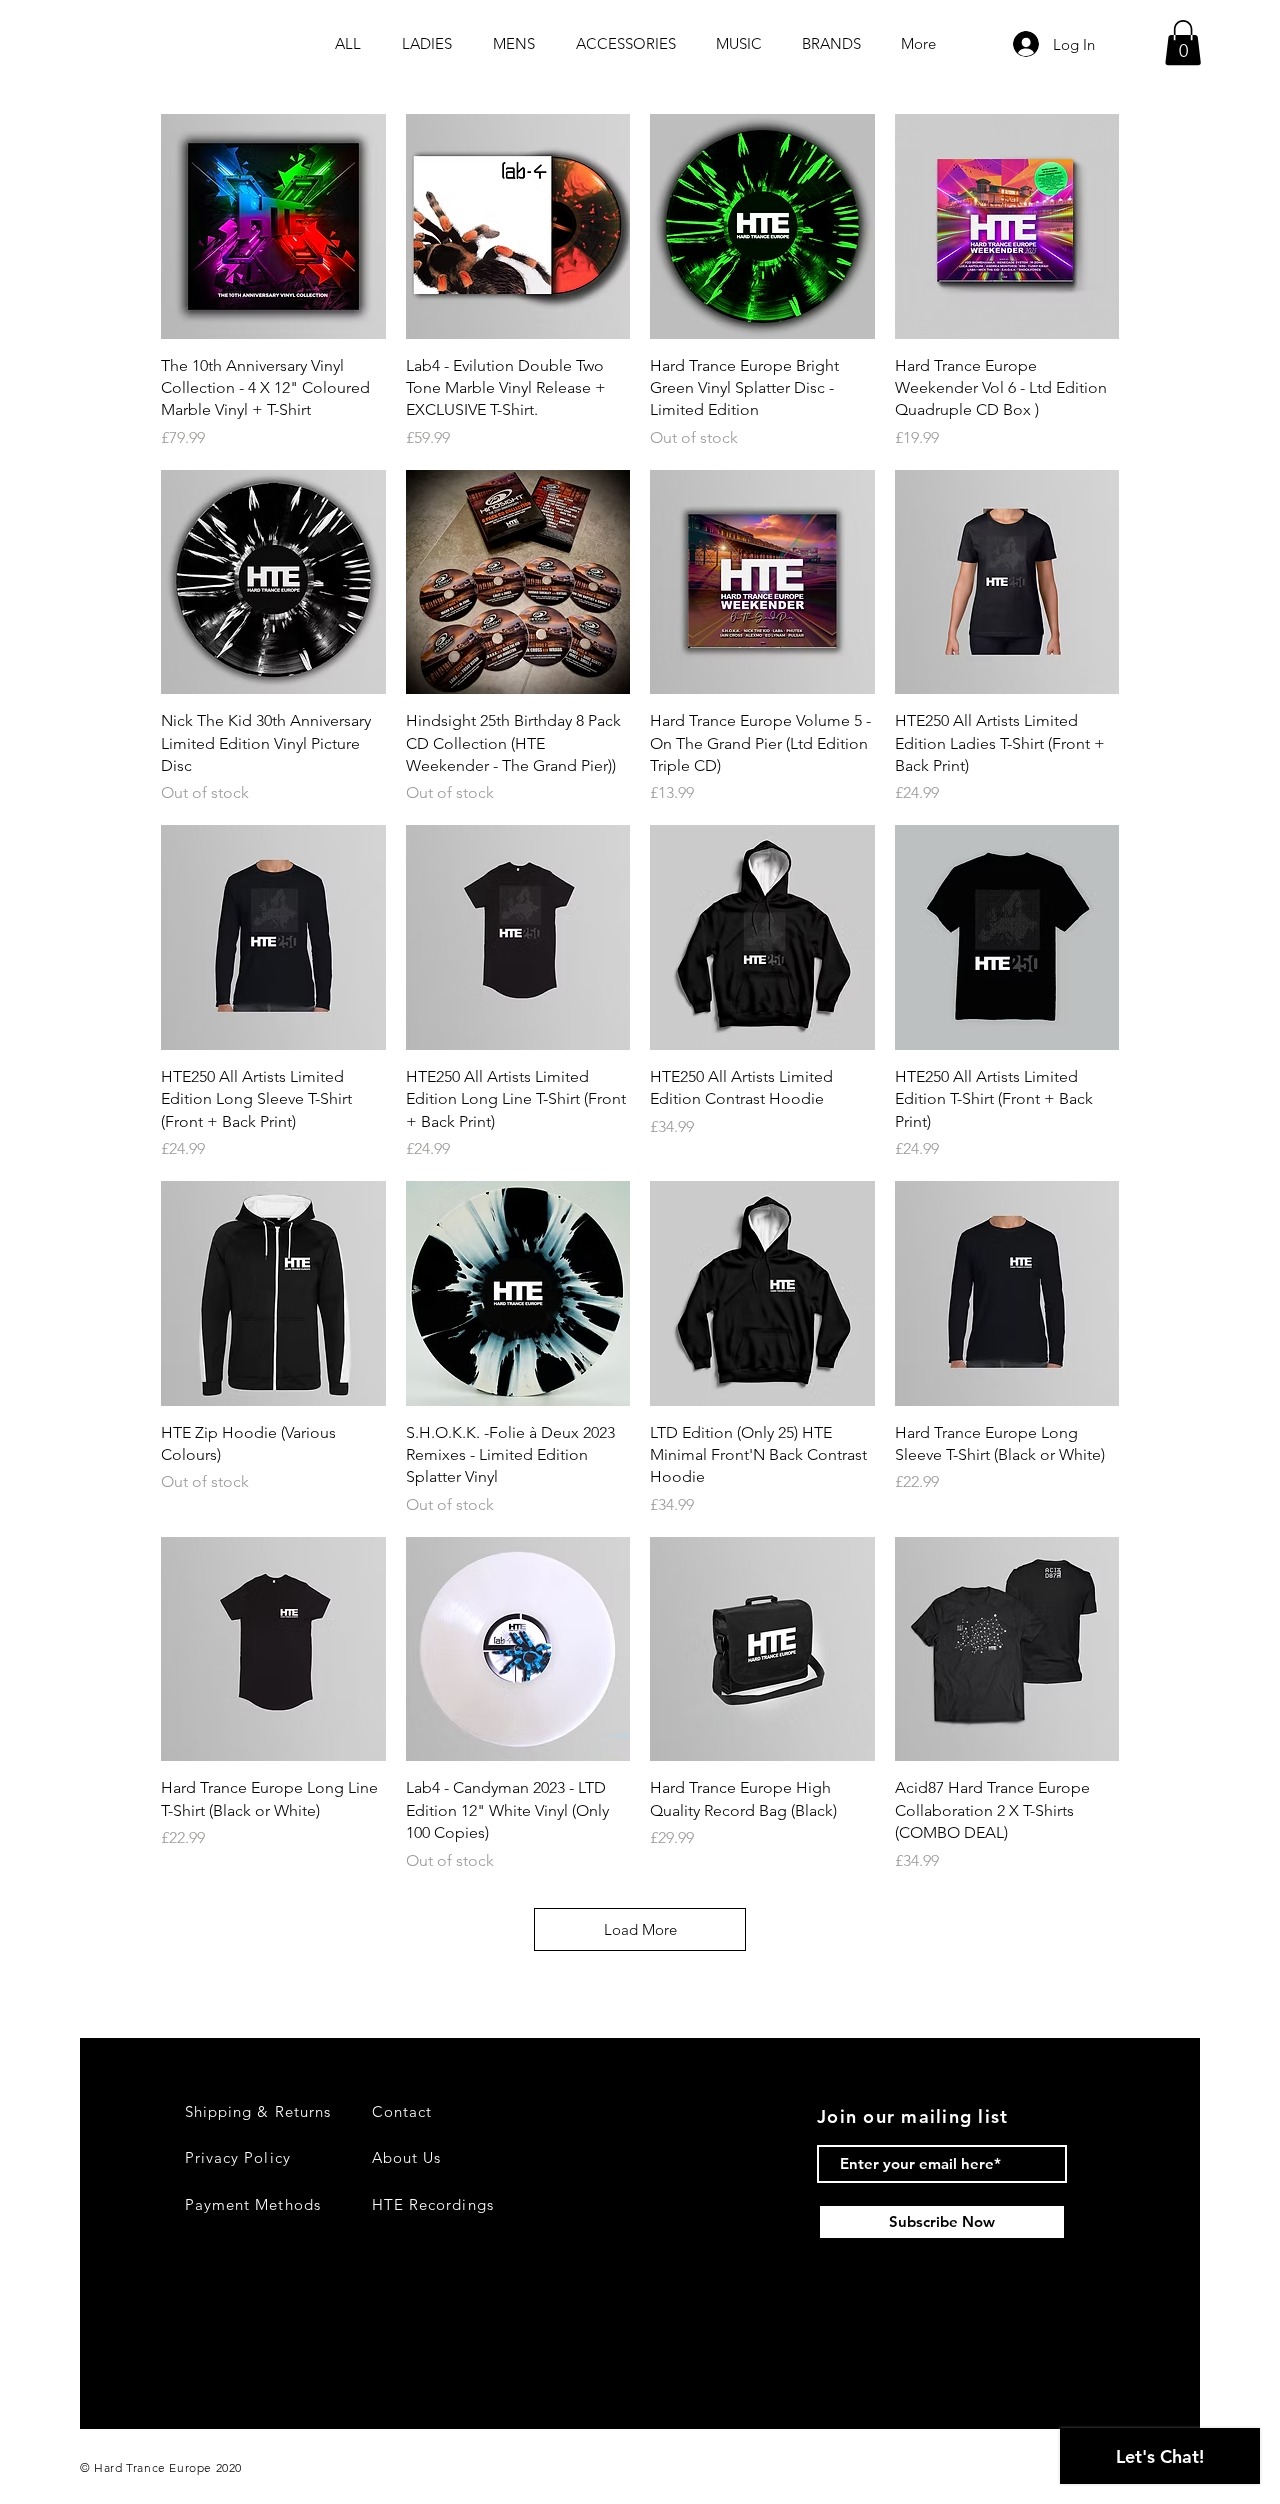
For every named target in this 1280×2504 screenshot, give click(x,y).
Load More (640, 1929)
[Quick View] (273, 226)
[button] (1183, 42)
